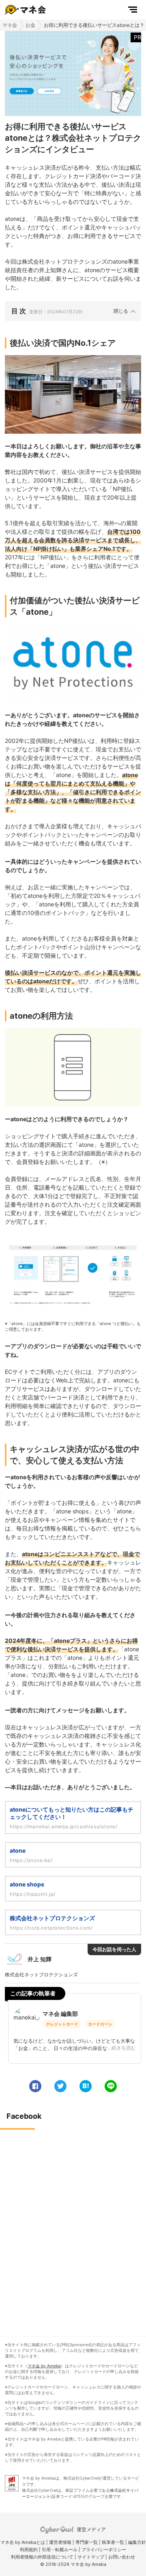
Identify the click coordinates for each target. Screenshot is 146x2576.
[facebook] (35, 2086)
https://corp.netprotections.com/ (51, 1928)
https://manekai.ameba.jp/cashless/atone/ (64, 1826)
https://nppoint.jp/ (33, 1894)
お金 (30, 25)
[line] (111, 2086)
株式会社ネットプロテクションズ (52, 1918)
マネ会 (10, 25)
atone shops (27, 1884)
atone (18, 1850)
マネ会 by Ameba (44, 2366)
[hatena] (86, 2086)
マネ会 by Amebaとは (23, 2542)
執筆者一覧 (113, 2542)
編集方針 (137, 2542)
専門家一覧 (87, 2542)
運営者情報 (60, 2542)
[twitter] (60, 2086)
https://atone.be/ (31, 1860)
